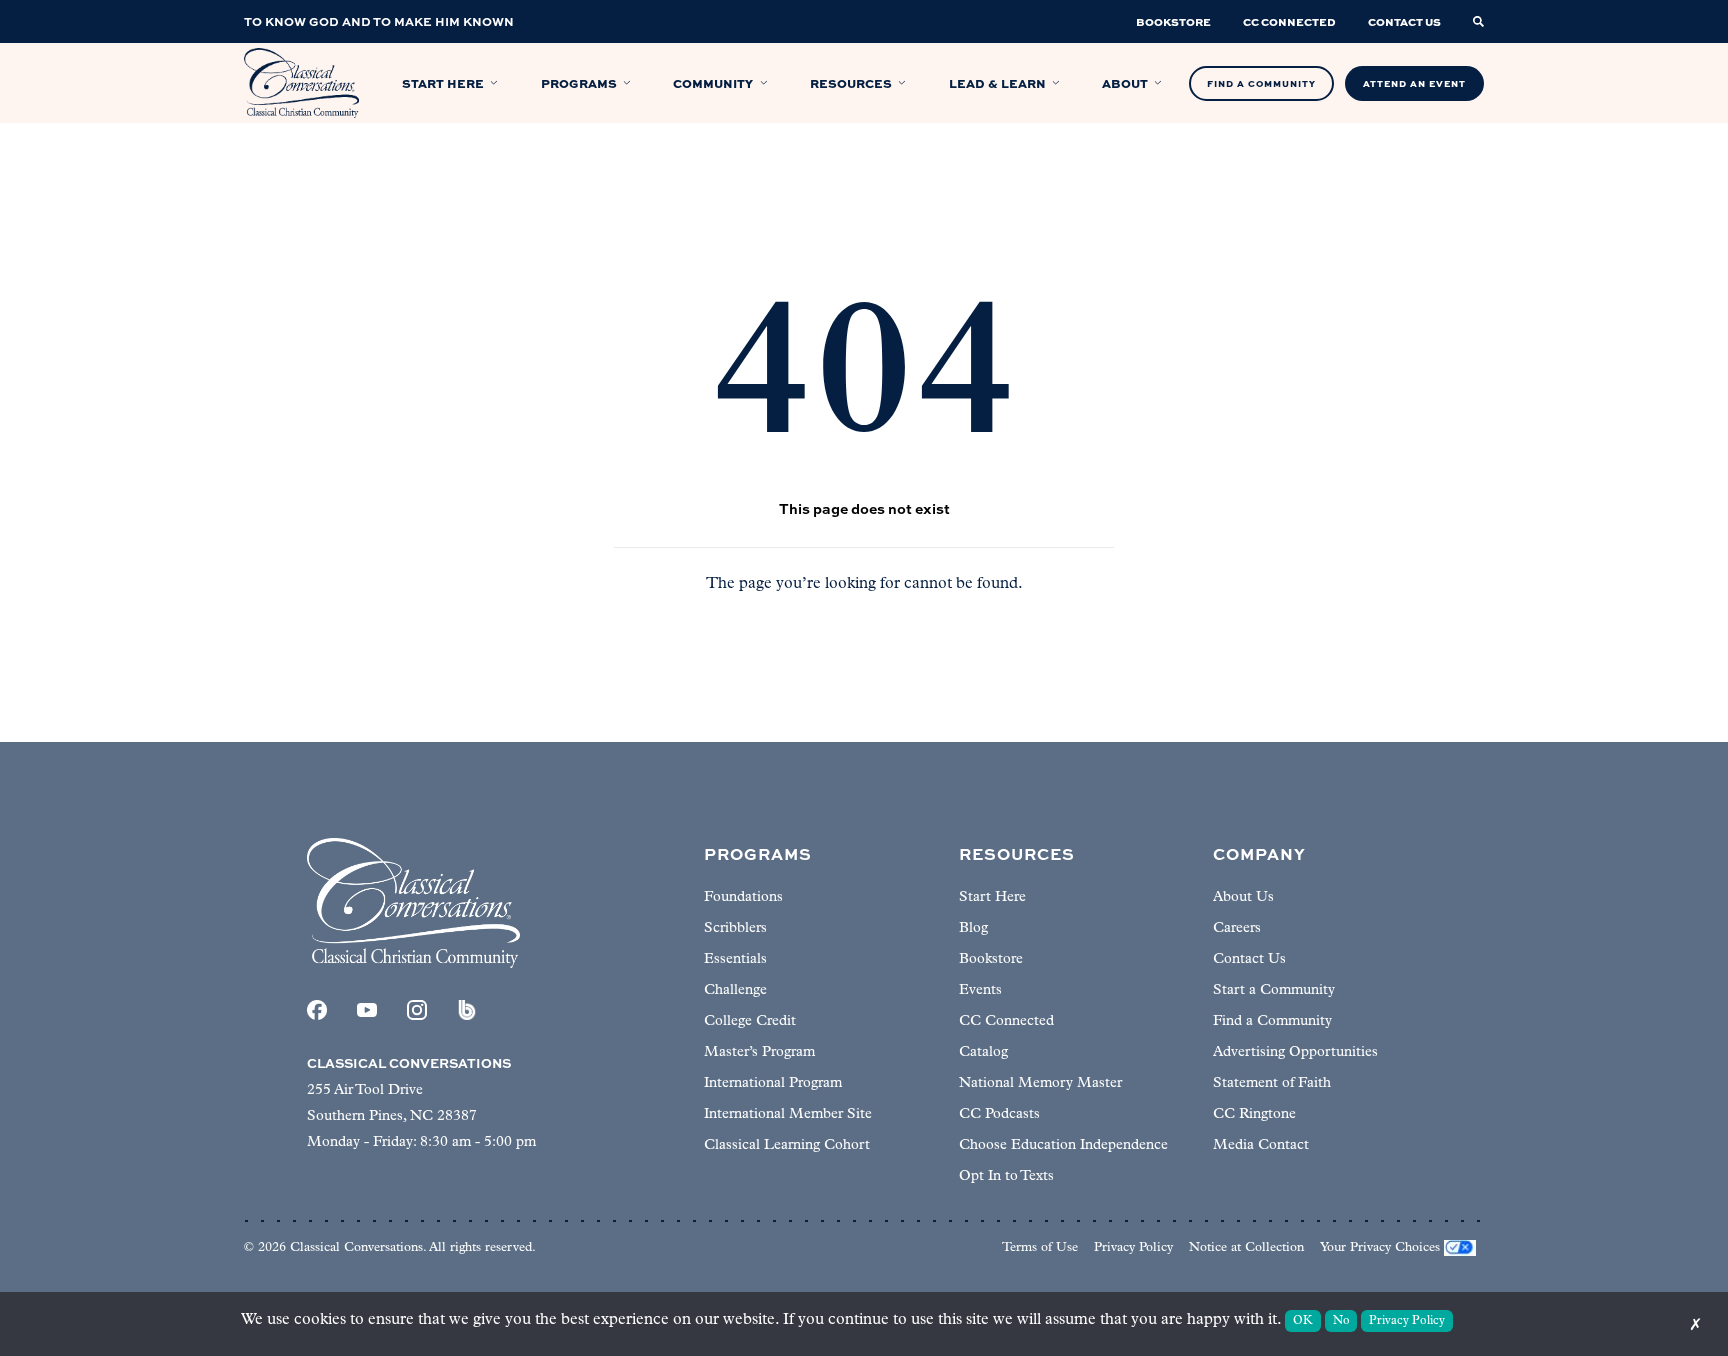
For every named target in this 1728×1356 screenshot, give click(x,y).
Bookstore (991, 959)
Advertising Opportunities (1295, 1052)
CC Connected (1006, 1021)
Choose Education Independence (1063, 1145)
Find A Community (1261, 83)
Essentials (735, 959)
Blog (973, 928)
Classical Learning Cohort (787, 1145)
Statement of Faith (1272, 1083)
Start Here (992, 897)
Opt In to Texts (1006, 1176)
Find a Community (1272, 1021)
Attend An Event (1414, 83)
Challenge (735, 990)
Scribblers (735, 928)
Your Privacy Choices (1380, 1247)
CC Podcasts (999, 1114)
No (1341, 1321)
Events (980, 990)
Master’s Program (759, 1052)
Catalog (983, 1052)
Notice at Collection (1246, 1247)
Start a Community (1274, 990)
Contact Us (1249, 959)
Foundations (743, 897)
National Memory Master (1040, 1083)
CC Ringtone (1254, 1114)
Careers (1237, 928)
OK (1303, 1321)
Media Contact (1261, 1145)
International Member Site (788, 1114)
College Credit (750, 1021)
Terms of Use (1040, 1247)
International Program (773, 1083)
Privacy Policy (1133, 1247)
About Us (1243, 897)
